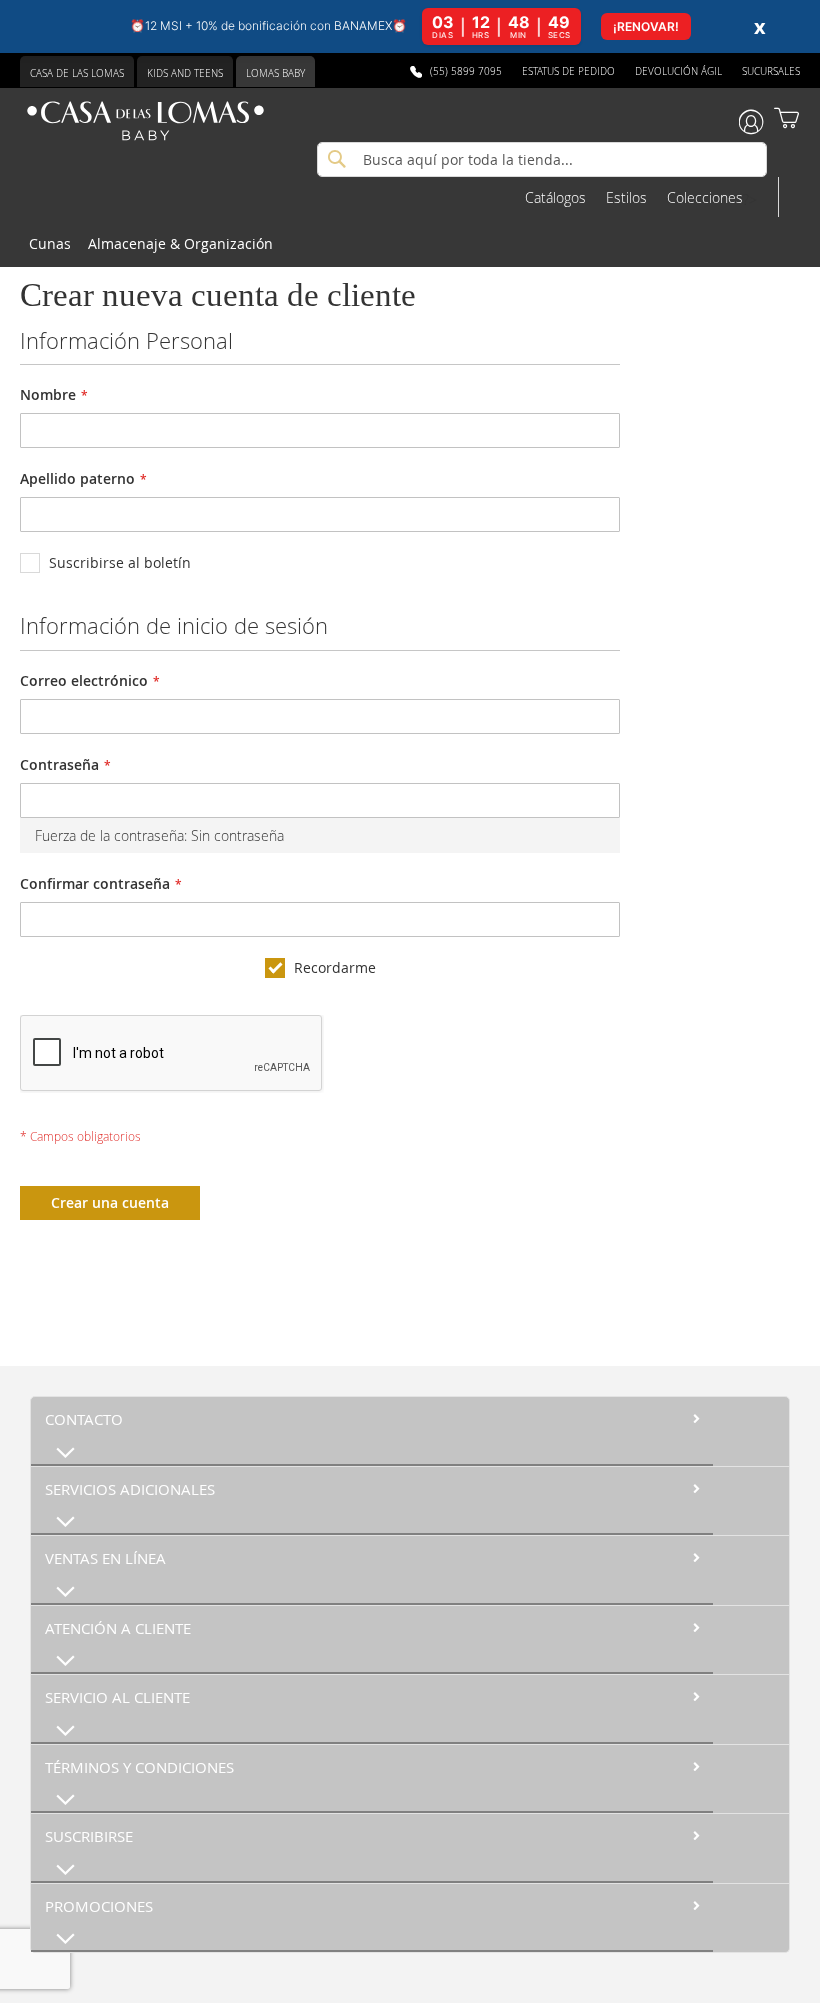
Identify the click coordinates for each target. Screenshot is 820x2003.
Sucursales (771, 71)
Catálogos (555, 197)
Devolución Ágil (678, 71)
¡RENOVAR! (646, 26)
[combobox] (542, 159)
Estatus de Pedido (568, 71)
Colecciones (705, 197)
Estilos (626, 197)
